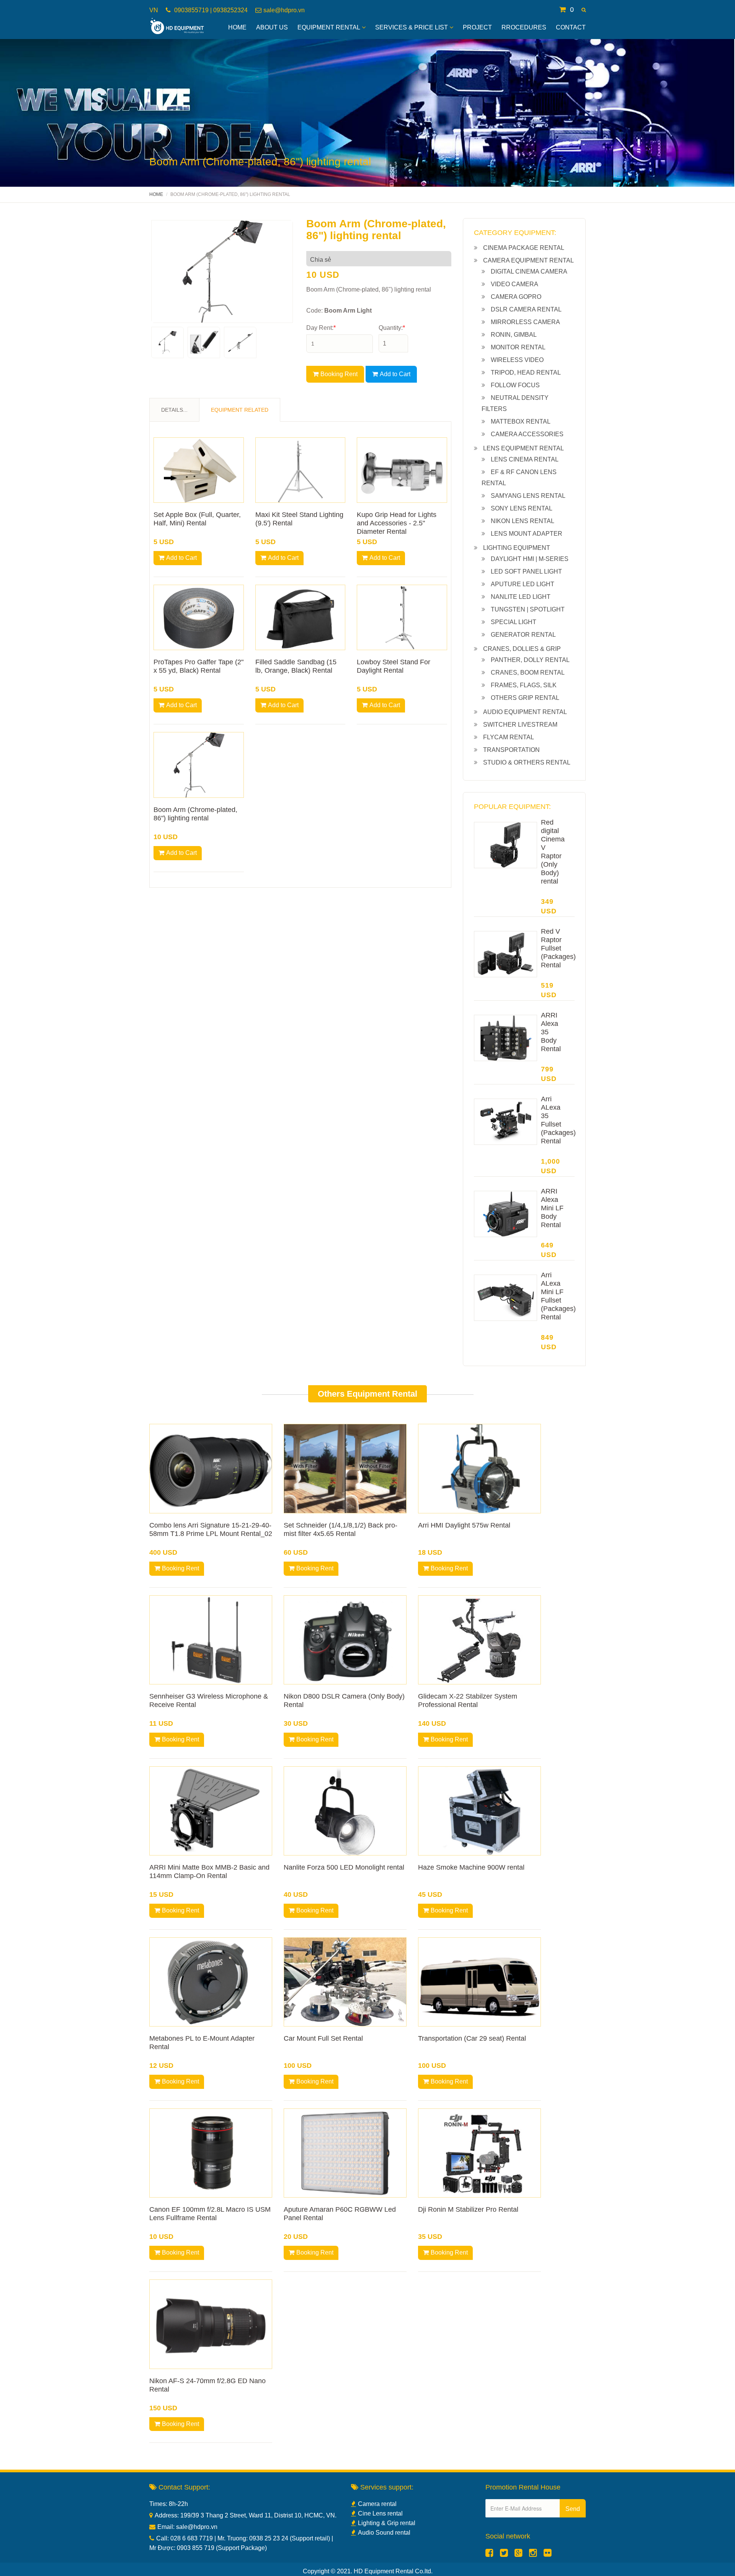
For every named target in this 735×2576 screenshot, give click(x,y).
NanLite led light (521, 597)
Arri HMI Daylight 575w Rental (464, 1525)
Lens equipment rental (523, 448)
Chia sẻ (321, 260)
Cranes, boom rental (528, 673)
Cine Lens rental (380, 2513)
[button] (584, 10)
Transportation (511, 750)
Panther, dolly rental (530, 660)
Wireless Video (517, 360)
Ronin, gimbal (514, 335)
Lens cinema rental (525, 459)
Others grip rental (525, 698)
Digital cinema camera (529, 271)
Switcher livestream (520, 725)
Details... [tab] (174, 410)
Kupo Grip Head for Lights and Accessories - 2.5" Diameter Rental (397, 523)
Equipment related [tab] (240, 410)
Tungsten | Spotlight (528, 609)
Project (477, 27)
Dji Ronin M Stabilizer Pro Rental (468, 2209)
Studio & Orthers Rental (527, 762)
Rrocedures (524, 27)
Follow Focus (515, 385)
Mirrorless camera (525, 322)
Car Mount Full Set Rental (323, 2038)
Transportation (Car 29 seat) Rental (472, 2038)
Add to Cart (395, 374)
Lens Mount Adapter (527, 534)
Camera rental (377, 2504)
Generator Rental (523, 635)
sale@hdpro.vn (284, 10)
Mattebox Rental (521, 421)
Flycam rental (509, 737)
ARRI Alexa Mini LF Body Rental (552, 1208)
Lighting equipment (517, 548)
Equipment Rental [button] (329, 27)
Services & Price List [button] (412, 27)
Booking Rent (339, 374)
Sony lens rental (522, 508)
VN (154, 10)
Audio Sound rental (384, 2533)
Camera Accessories (527, 434)
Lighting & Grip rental (387, 2523)
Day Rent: (321, 328)
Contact (571, 27)
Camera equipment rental (528, 260)
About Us (272, 27)
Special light (514, 622)
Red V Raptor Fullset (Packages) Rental (558, 948)
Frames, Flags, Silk (524, 685)
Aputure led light (523, 584)
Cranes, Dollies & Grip (522, 649)
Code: (339, 311)
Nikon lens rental (523, 521)
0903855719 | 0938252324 (210, 10)
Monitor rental (518, 347)
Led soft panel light (526, 571)
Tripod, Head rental (526, 373)
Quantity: (392, 328)
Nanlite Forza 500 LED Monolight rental (344, 1867)
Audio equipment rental (525, 712)
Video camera (514, 284)
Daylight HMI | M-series (530, 559)
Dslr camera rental (526, 309)
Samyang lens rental (528, 496)
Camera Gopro (516, 297)
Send (573, 2509)
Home (237, 27)
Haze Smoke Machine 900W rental (471, 1867)
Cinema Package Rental (524, 248)
